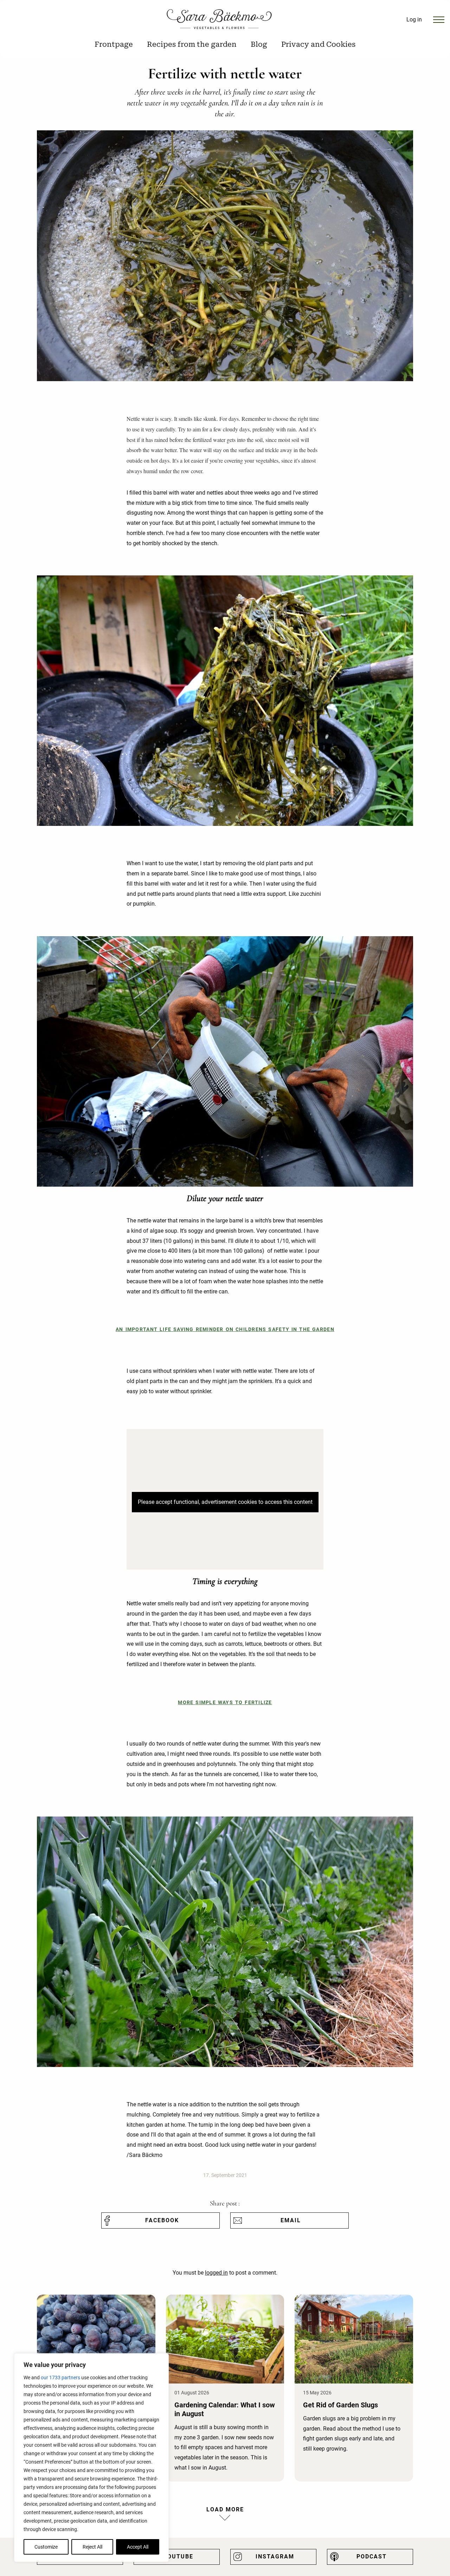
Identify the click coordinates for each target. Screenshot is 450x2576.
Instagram (275, 2557)
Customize (46, 2547)
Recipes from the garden (192, 44)
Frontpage (114, 44)
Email (291, 2220)
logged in (216, 2273)
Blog (259, 44)
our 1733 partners (60, 2378)
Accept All (138, 2547)
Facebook (162, 2220)
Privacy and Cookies (318, 44)
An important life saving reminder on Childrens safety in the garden (225, 1329)
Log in (414, 19)
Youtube (178, 2557)
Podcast (372, 2557)
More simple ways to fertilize (225, 1703)
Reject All (92, 2547)
